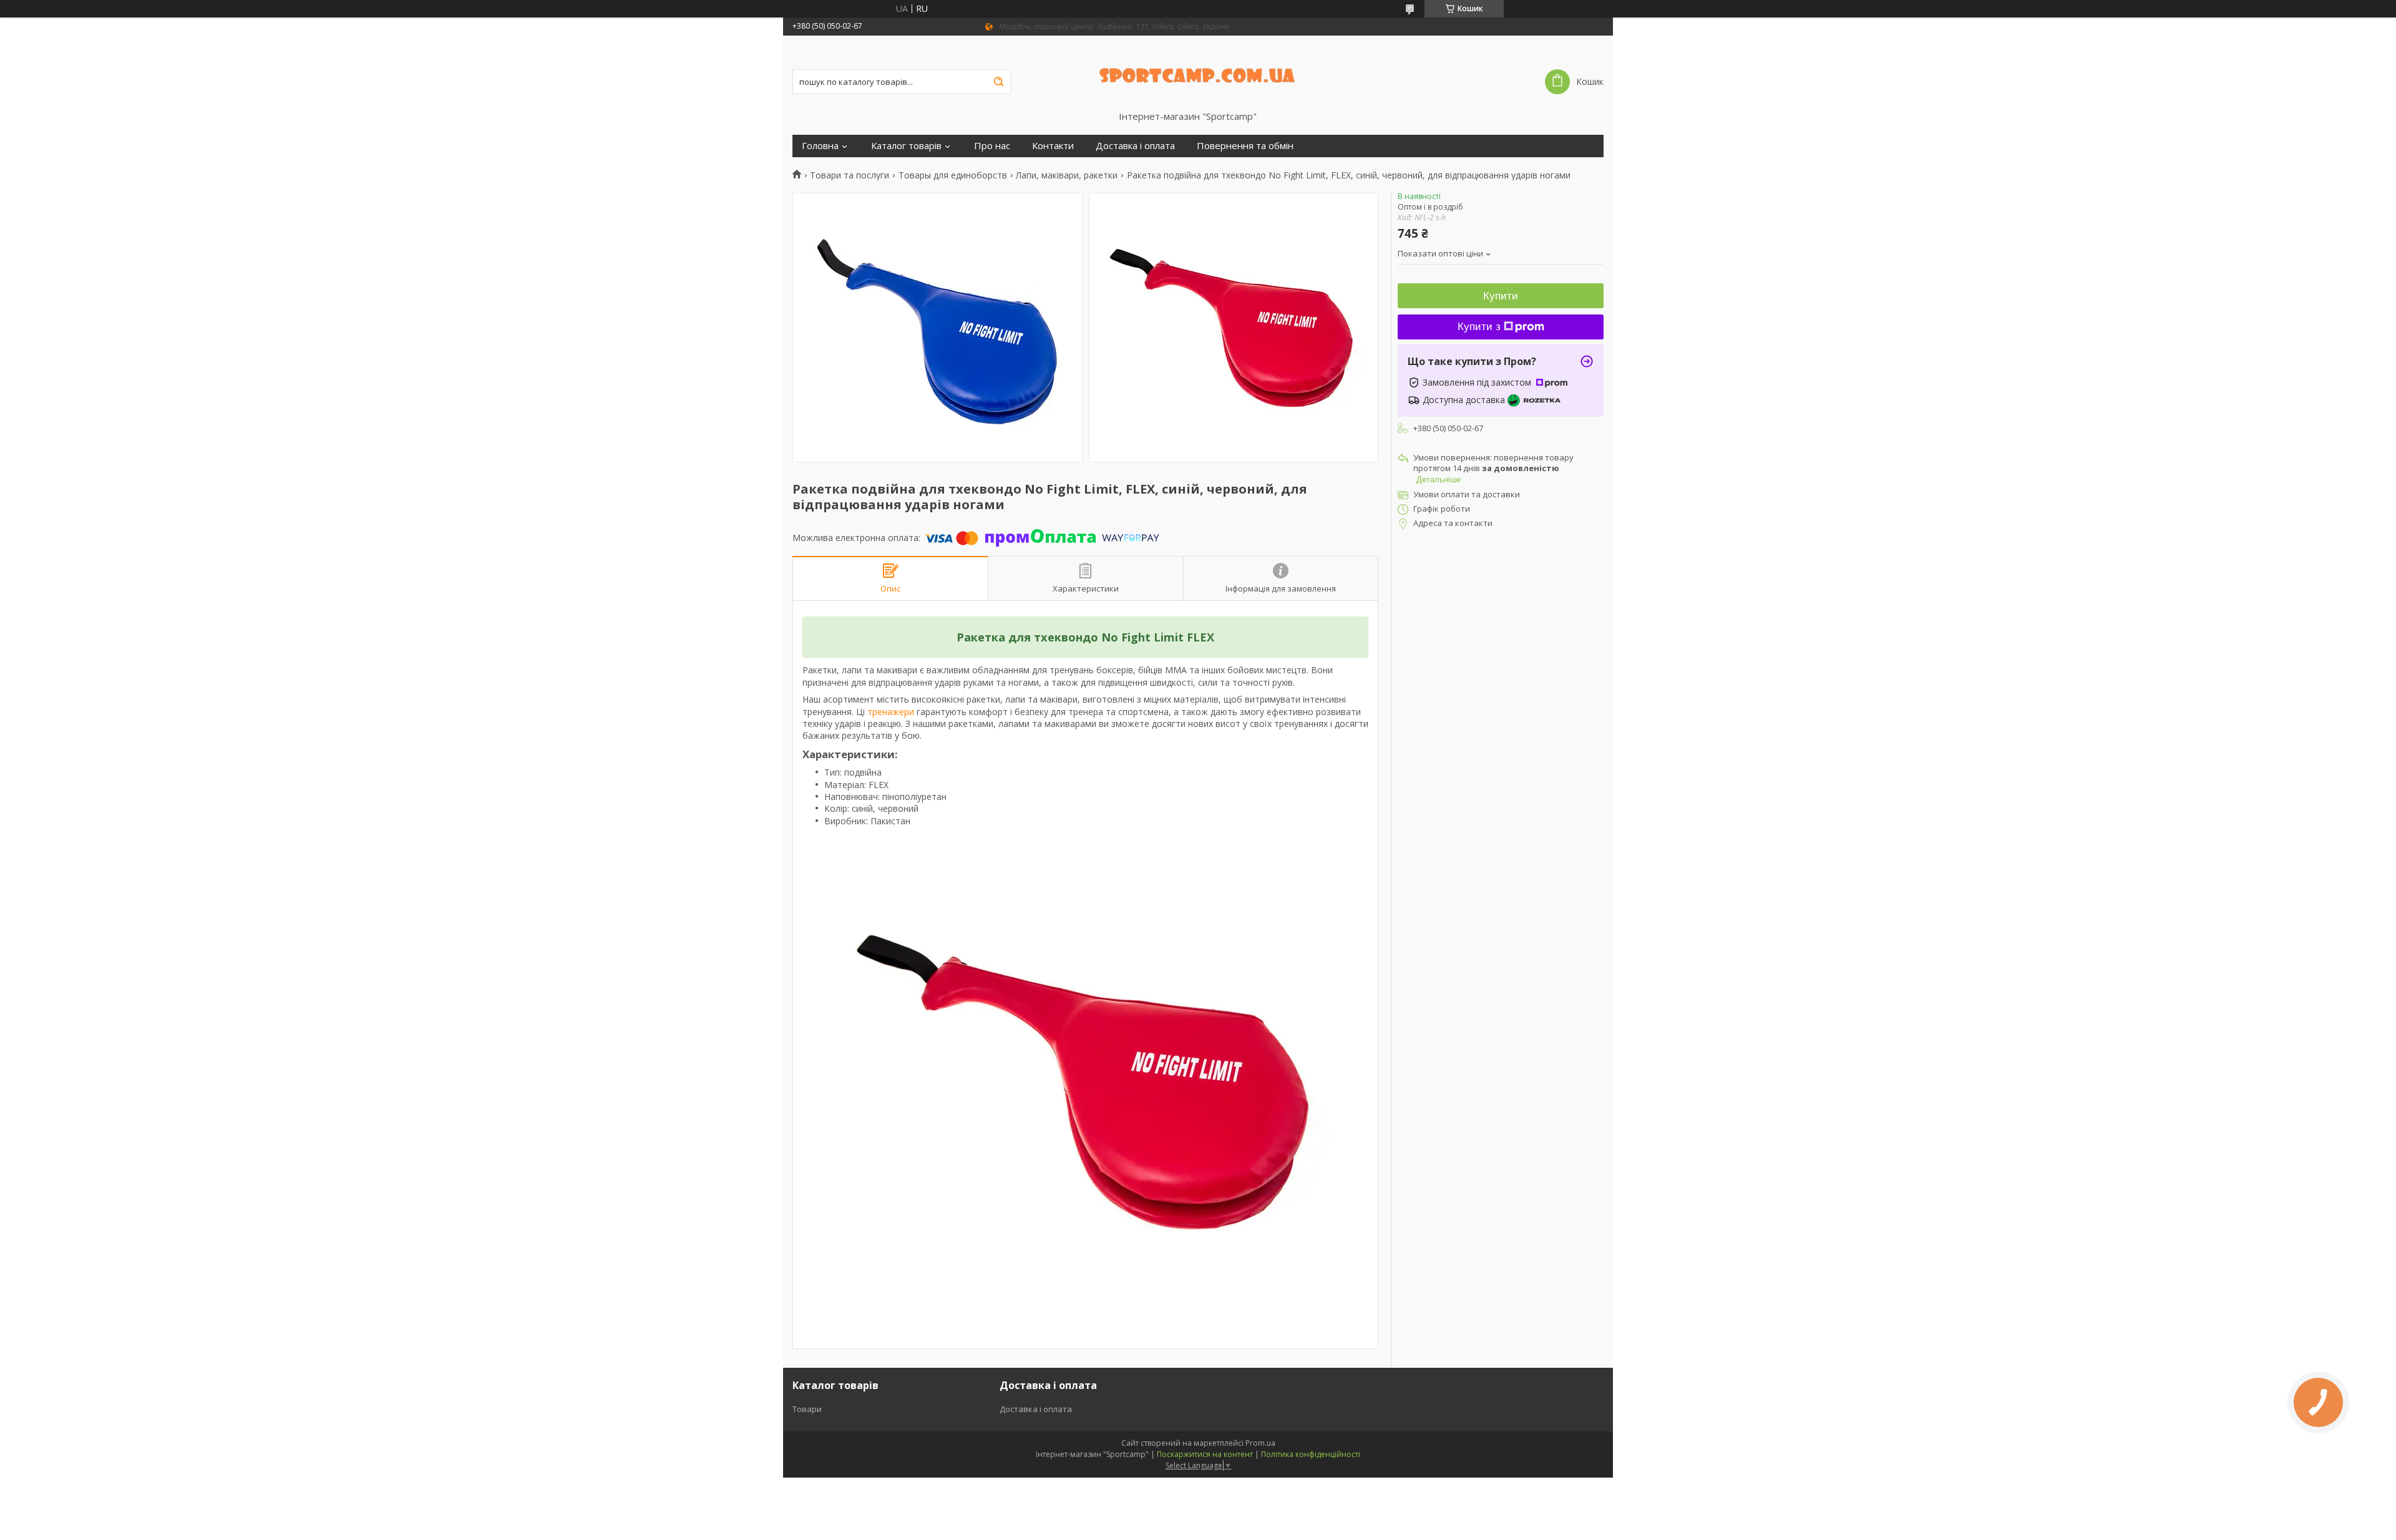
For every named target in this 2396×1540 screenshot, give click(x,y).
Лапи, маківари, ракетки (1067, 175)
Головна (820, 146)
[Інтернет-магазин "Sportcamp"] (1198, 73)
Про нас (992, 146)
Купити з (1479, 327)
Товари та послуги (850, 175)
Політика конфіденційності (1311, 1454)
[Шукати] (998, 82)
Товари (807, 1409)
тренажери (891, 712)
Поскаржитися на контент (1205, 1454)
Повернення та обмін (1245, 146)
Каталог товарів (906, 146)
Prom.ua (1260, 1443)
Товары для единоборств (953, 175)
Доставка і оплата (1135, 146)
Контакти (1053, 146)
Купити (1501, 296)
